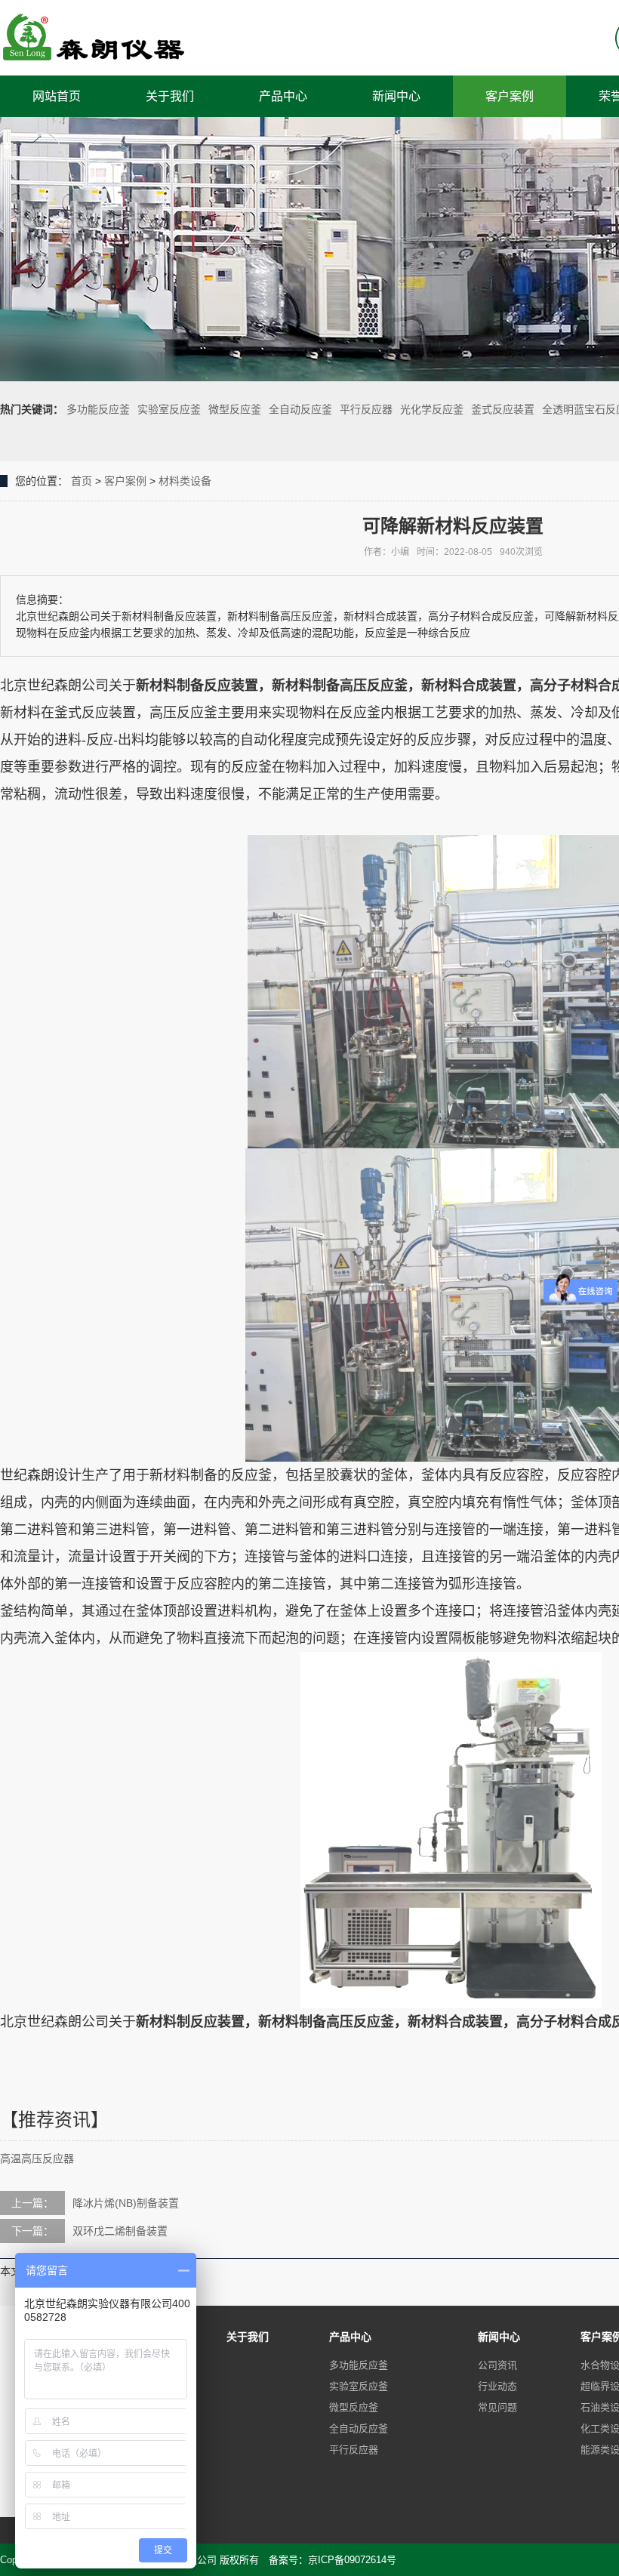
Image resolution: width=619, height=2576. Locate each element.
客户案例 (510, 96)
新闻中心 (396, 96)
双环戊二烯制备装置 (120, 2231)
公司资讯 (497, 2365)
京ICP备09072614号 (352, 2560)
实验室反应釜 (169, 409)
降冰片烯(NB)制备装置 (126, 2203)
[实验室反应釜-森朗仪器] (94, 38)
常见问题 (497, 2407)
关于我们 (170, 96)
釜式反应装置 (503, 409)
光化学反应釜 (432, 409)
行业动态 (497, 2386)
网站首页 (57, 96)
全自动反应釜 (300, 409)
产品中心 (283, 96)
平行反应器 (366, 409)
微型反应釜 (235, 409)
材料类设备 (185, 481)
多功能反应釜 (98, 409)
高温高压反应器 (37, 2158)
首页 (82, 481)
